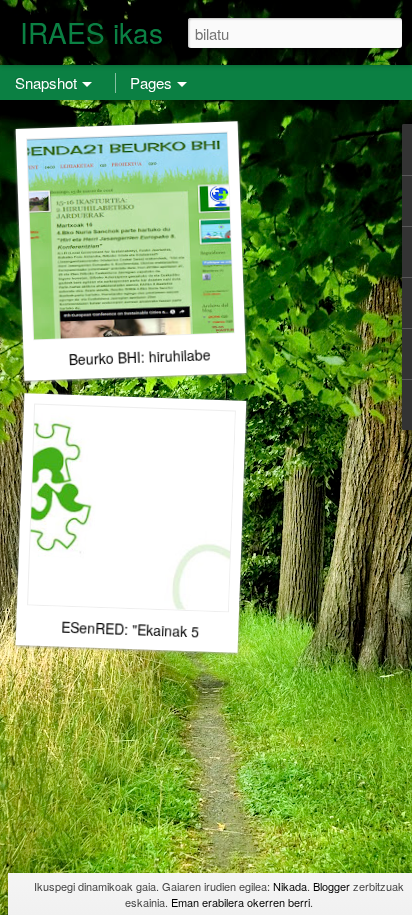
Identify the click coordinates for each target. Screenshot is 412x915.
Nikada (290, 886)
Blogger (331, 886)
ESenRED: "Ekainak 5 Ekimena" (162, 630)
